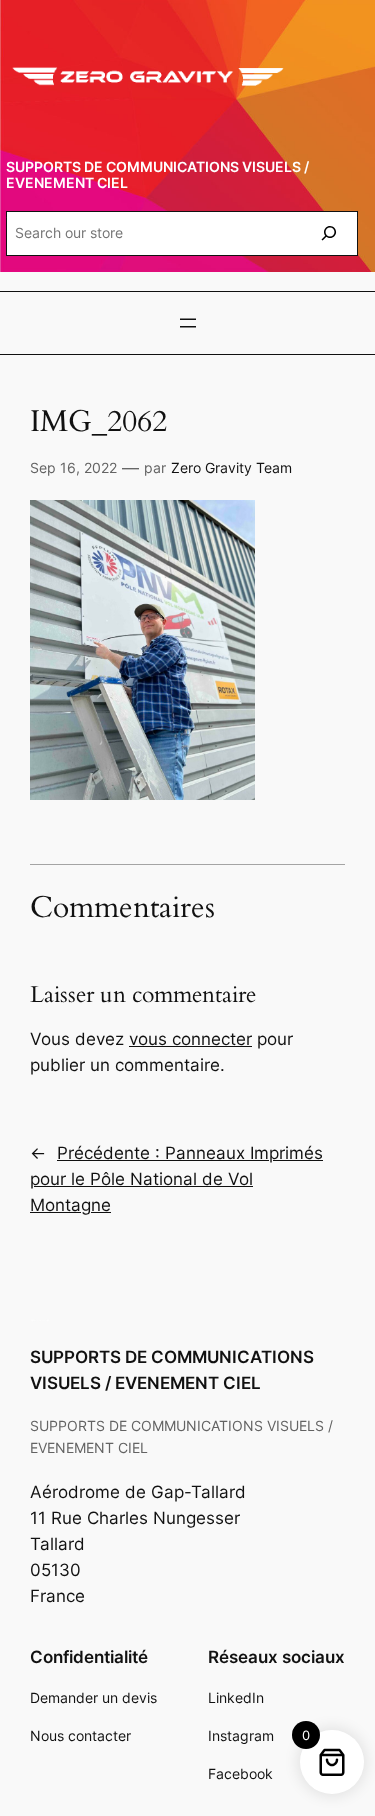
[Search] (329, 233)
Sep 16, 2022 (73, 467)
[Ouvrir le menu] (188, 323)
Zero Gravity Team (231, 467)
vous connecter (190, 1039)
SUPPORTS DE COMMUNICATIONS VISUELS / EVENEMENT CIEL (157, 174)
